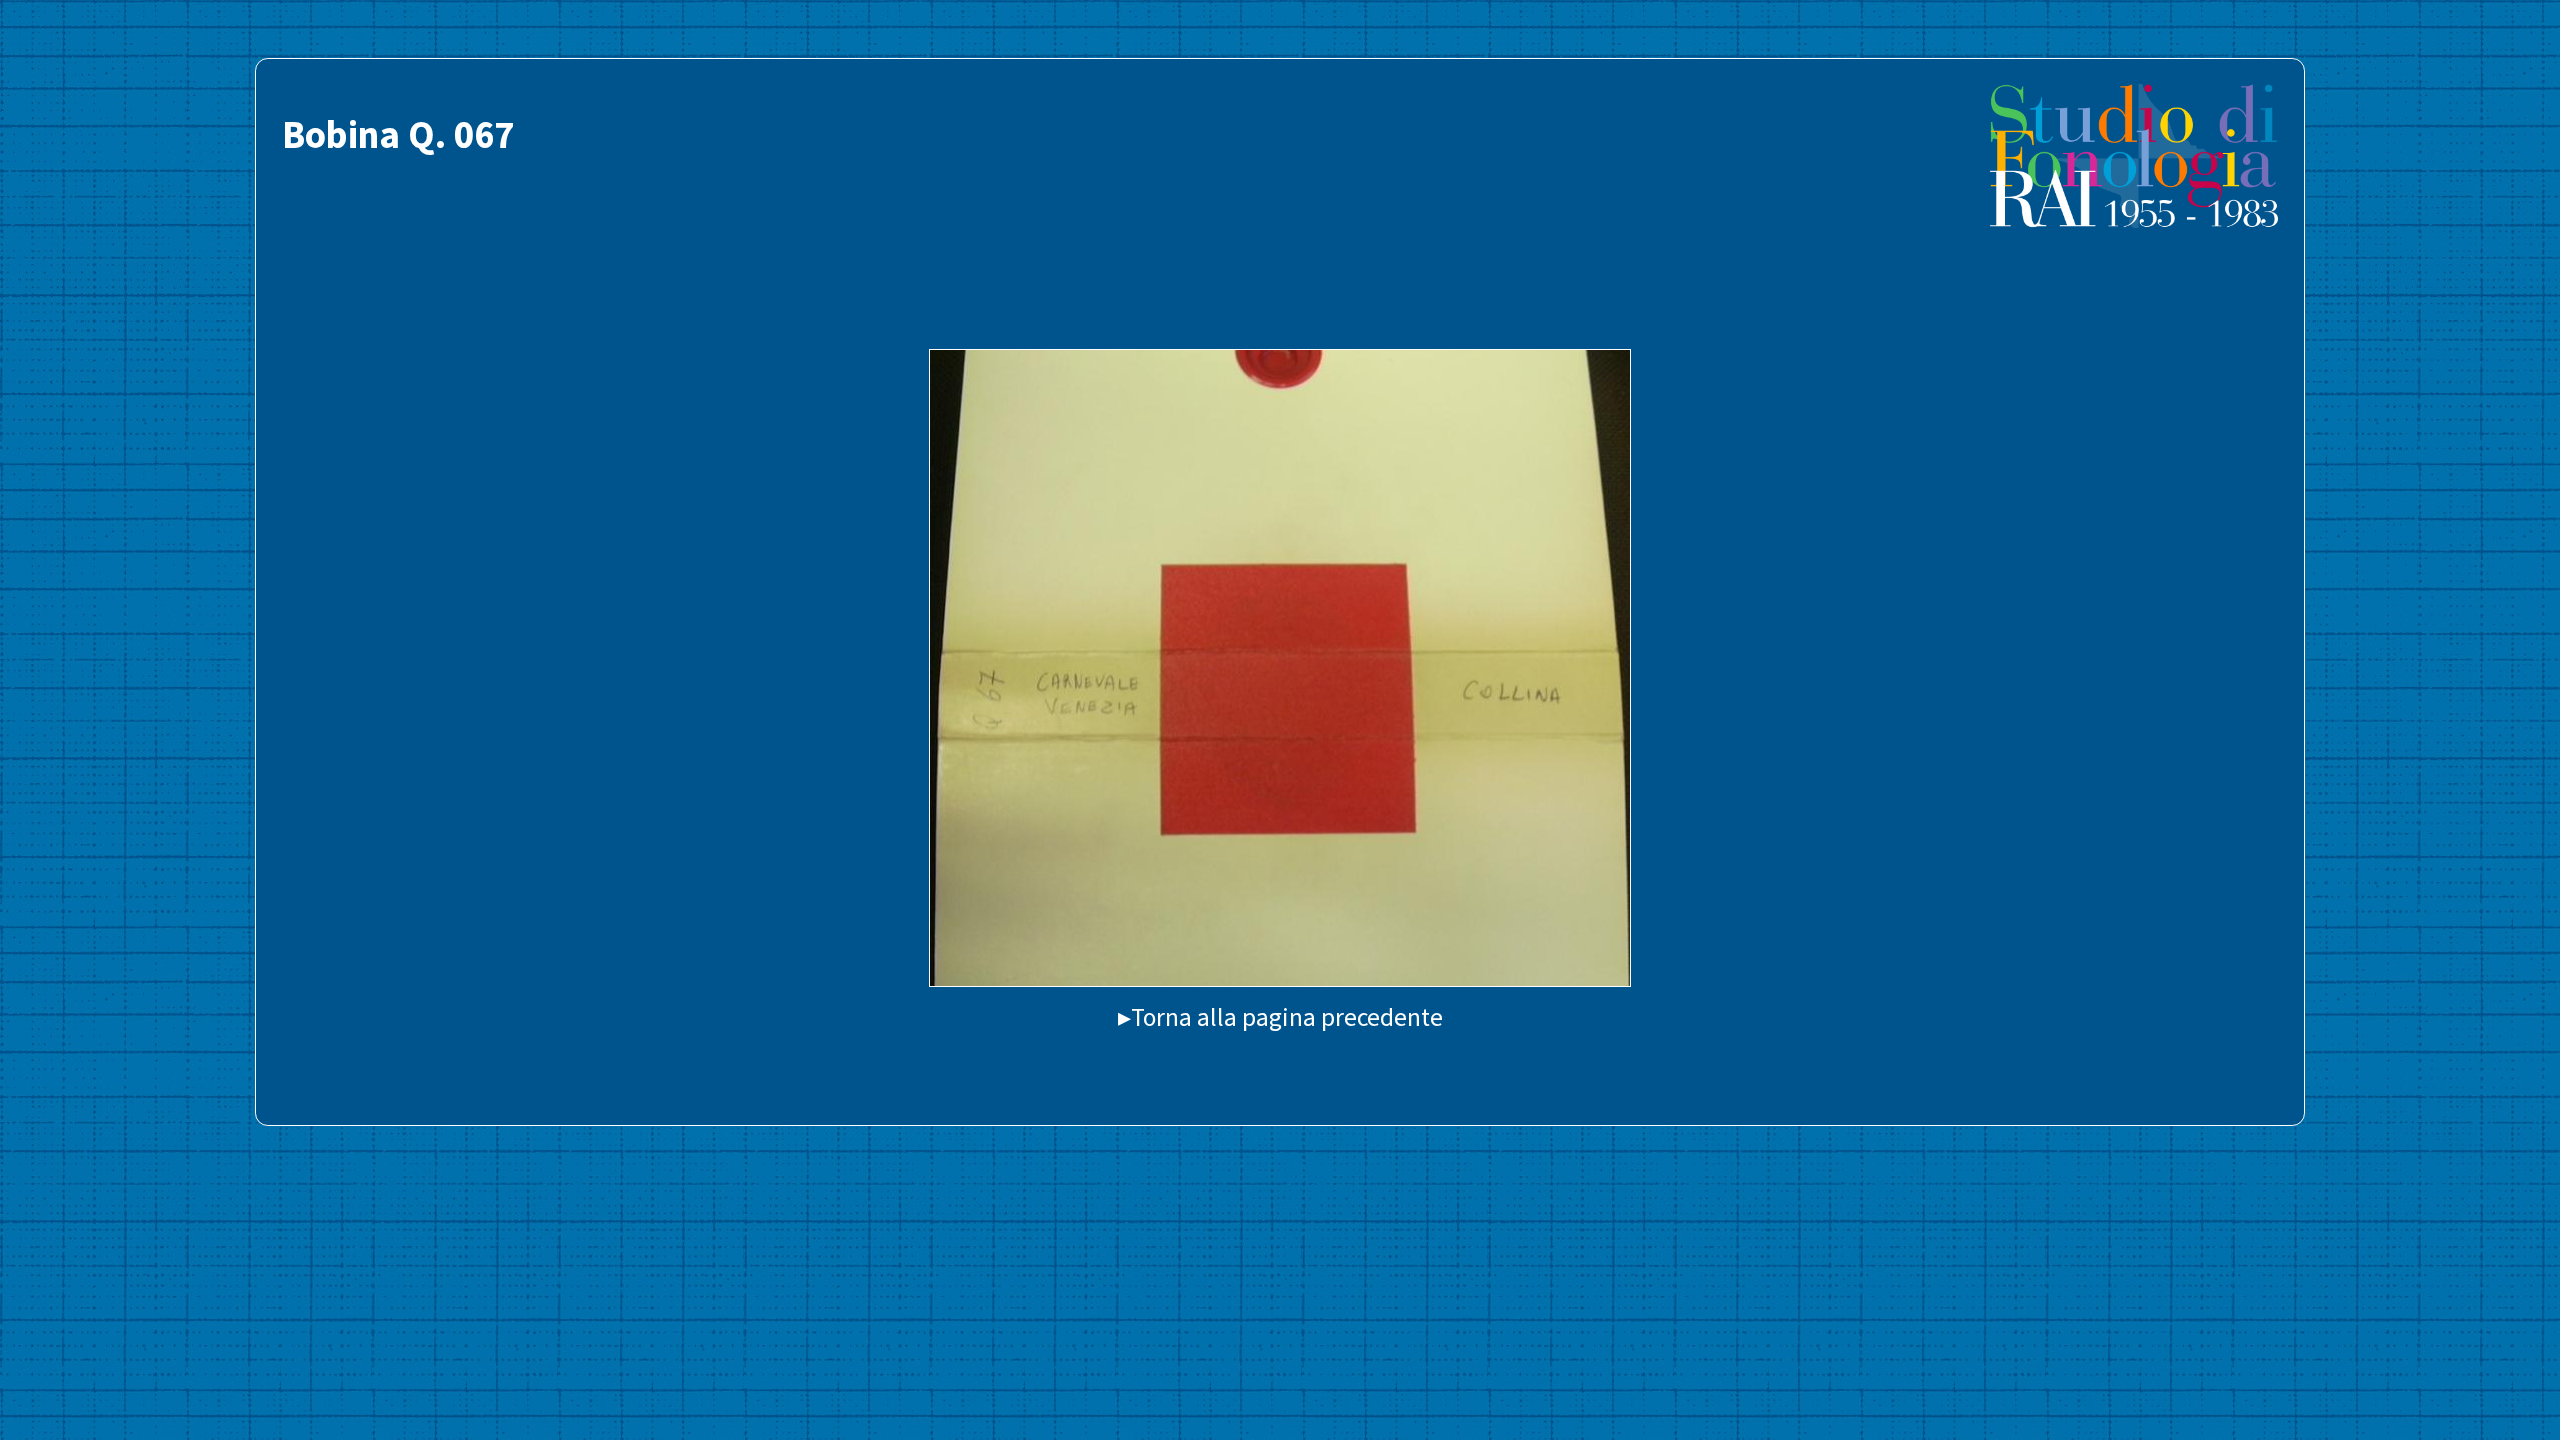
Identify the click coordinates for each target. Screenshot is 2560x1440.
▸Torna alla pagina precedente (1280, 1017)
